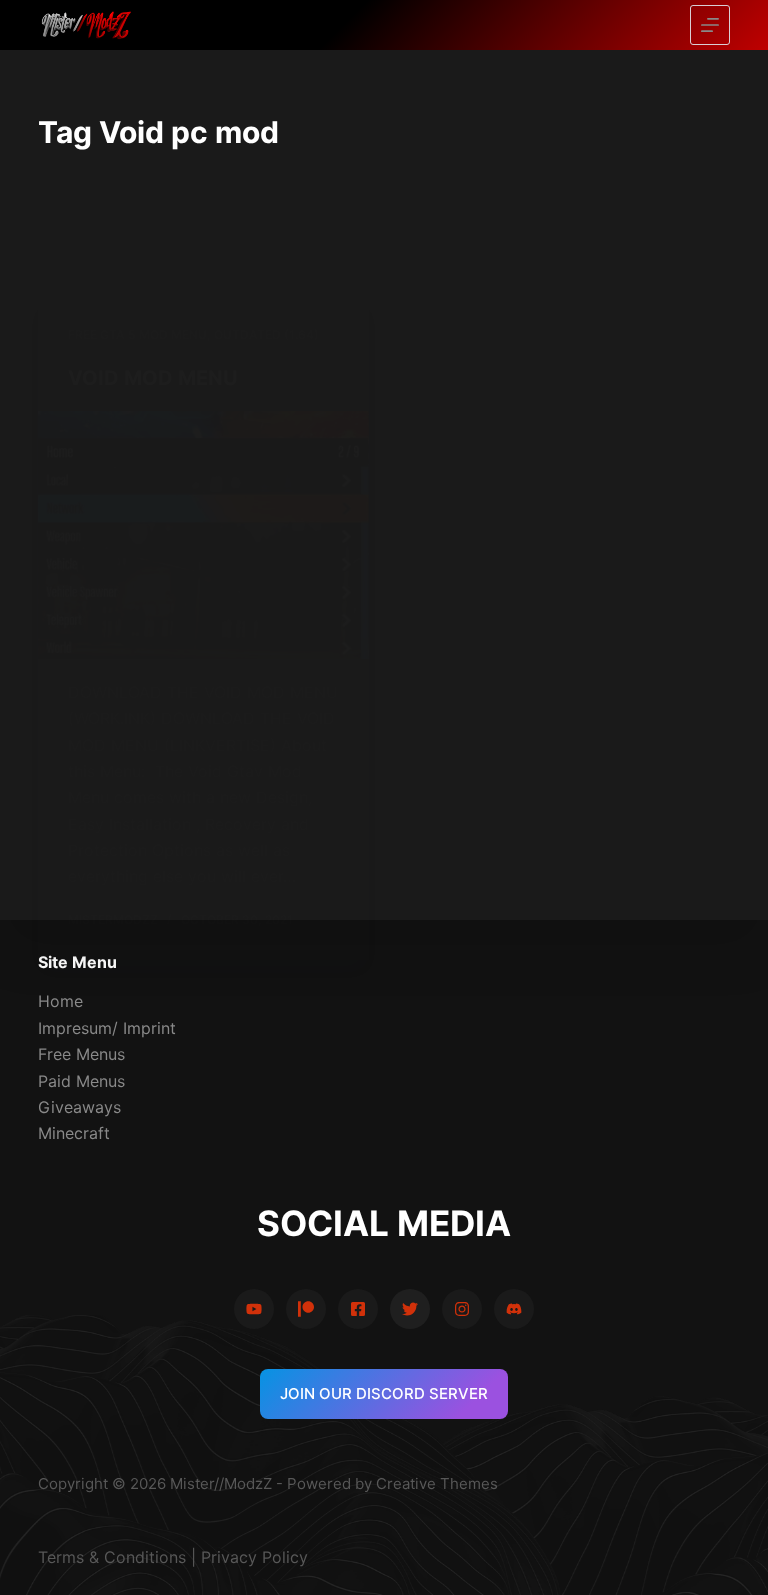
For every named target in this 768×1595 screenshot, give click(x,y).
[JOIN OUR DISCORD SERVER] (514, 1309)
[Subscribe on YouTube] (254, 1309)
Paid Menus (81, 1081)
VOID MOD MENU (153, 378)
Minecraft (74, 1133)
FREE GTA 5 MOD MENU (137, 334)
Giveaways (79, 1107)
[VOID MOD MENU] (203, 535)
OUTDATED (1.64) (266, 334)
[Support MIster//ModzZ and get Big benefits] (306, 1309)
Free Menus (81, 1054)
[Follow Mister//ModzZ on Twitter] (410, 1309)
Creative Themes (437, 1483)
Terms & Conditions (112, 1557)
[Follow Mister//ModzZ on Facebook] (358, 1309)
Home (60, 1001)
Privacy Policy (254, 1557)
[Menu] (710, 25)
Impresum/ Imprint (107, 1028)
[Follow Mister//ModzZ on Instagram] (462, 1309)
